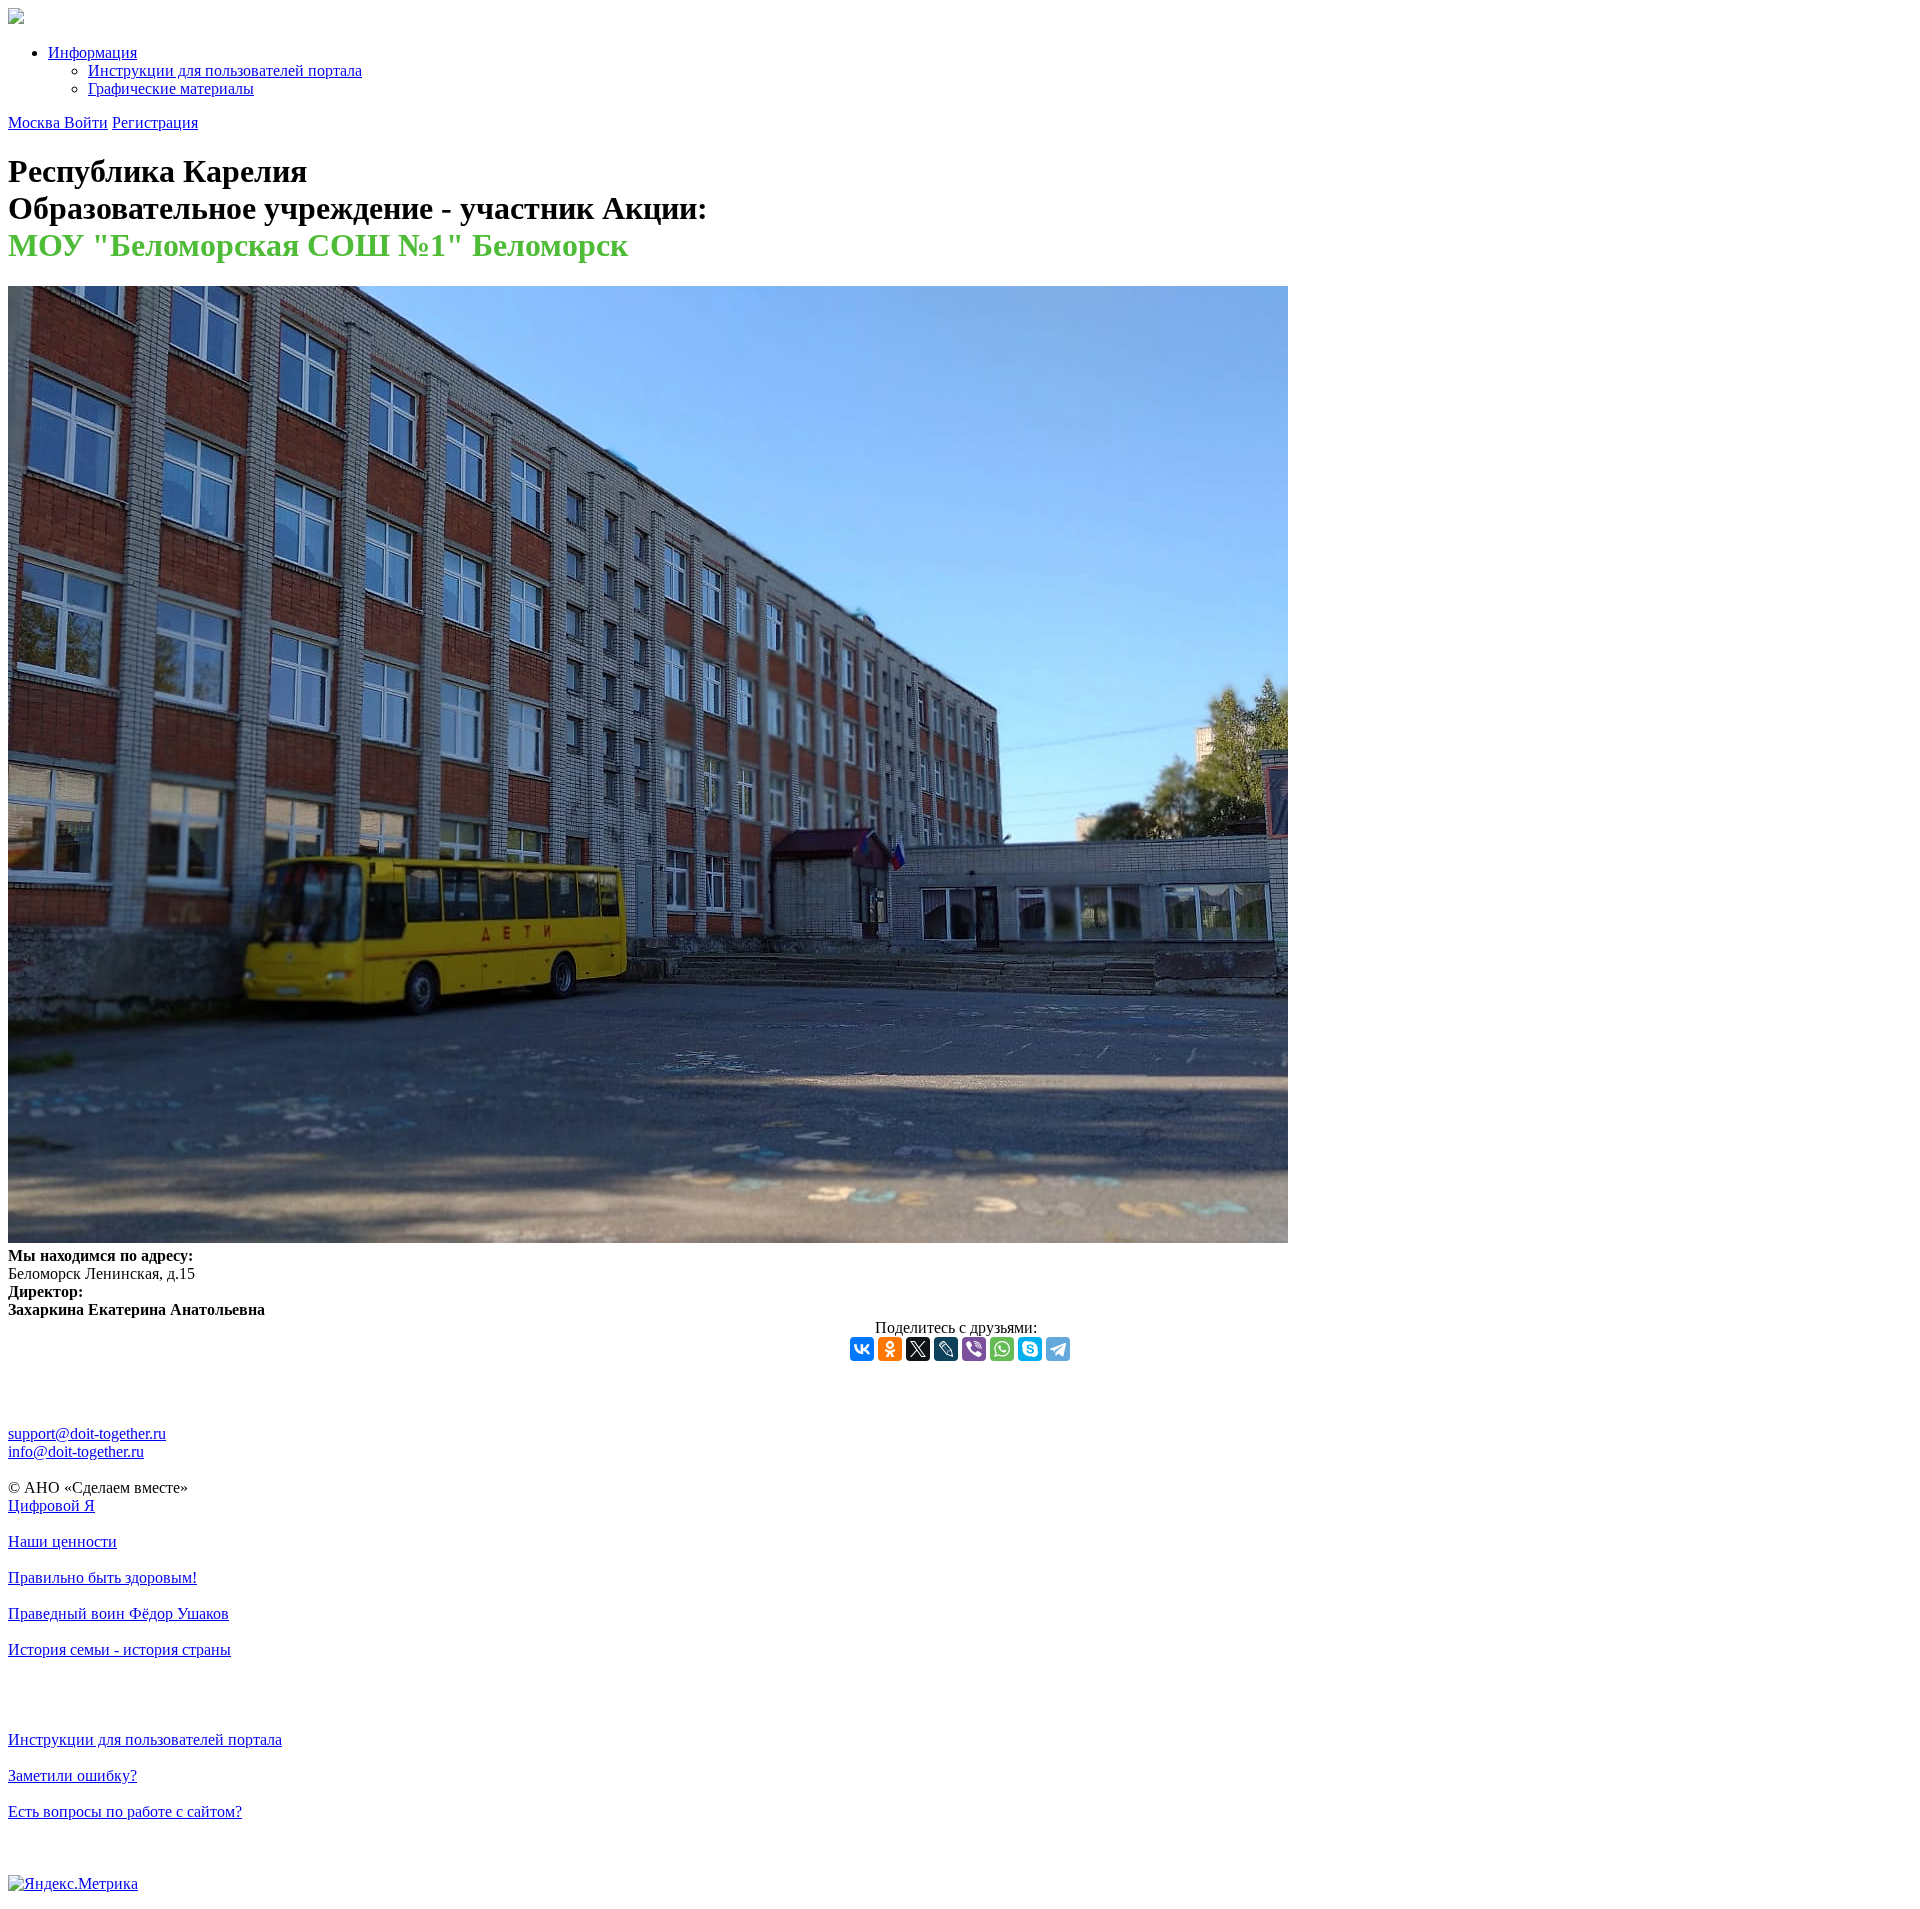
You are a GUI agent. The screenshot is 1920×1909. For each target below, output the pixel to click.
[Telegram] (1058, 1349)
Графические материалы (171, 88)
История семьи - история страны (119, 1649)
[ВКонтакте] (862, 1349)
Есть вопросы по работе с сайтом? (125, 1811)
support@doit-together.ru (87, 1433)
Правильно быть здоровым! (102, 1577)
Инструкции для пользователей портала (225, 70)
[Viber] (974, 1349)
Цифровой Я (51, 1505)
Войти (86, 122)
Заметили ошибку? (72, 1775)
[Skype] (1030, 1349)
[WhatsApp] (1002, 1349)
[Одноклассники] (890, 1349)
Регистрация (155, 122)
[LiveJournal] (946, 1349)
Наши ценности (62, 1541)
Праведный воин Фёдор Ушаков (118, 1613)
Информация (92, 52)
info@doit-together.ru (76, 1451)
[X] (918, 1349)
